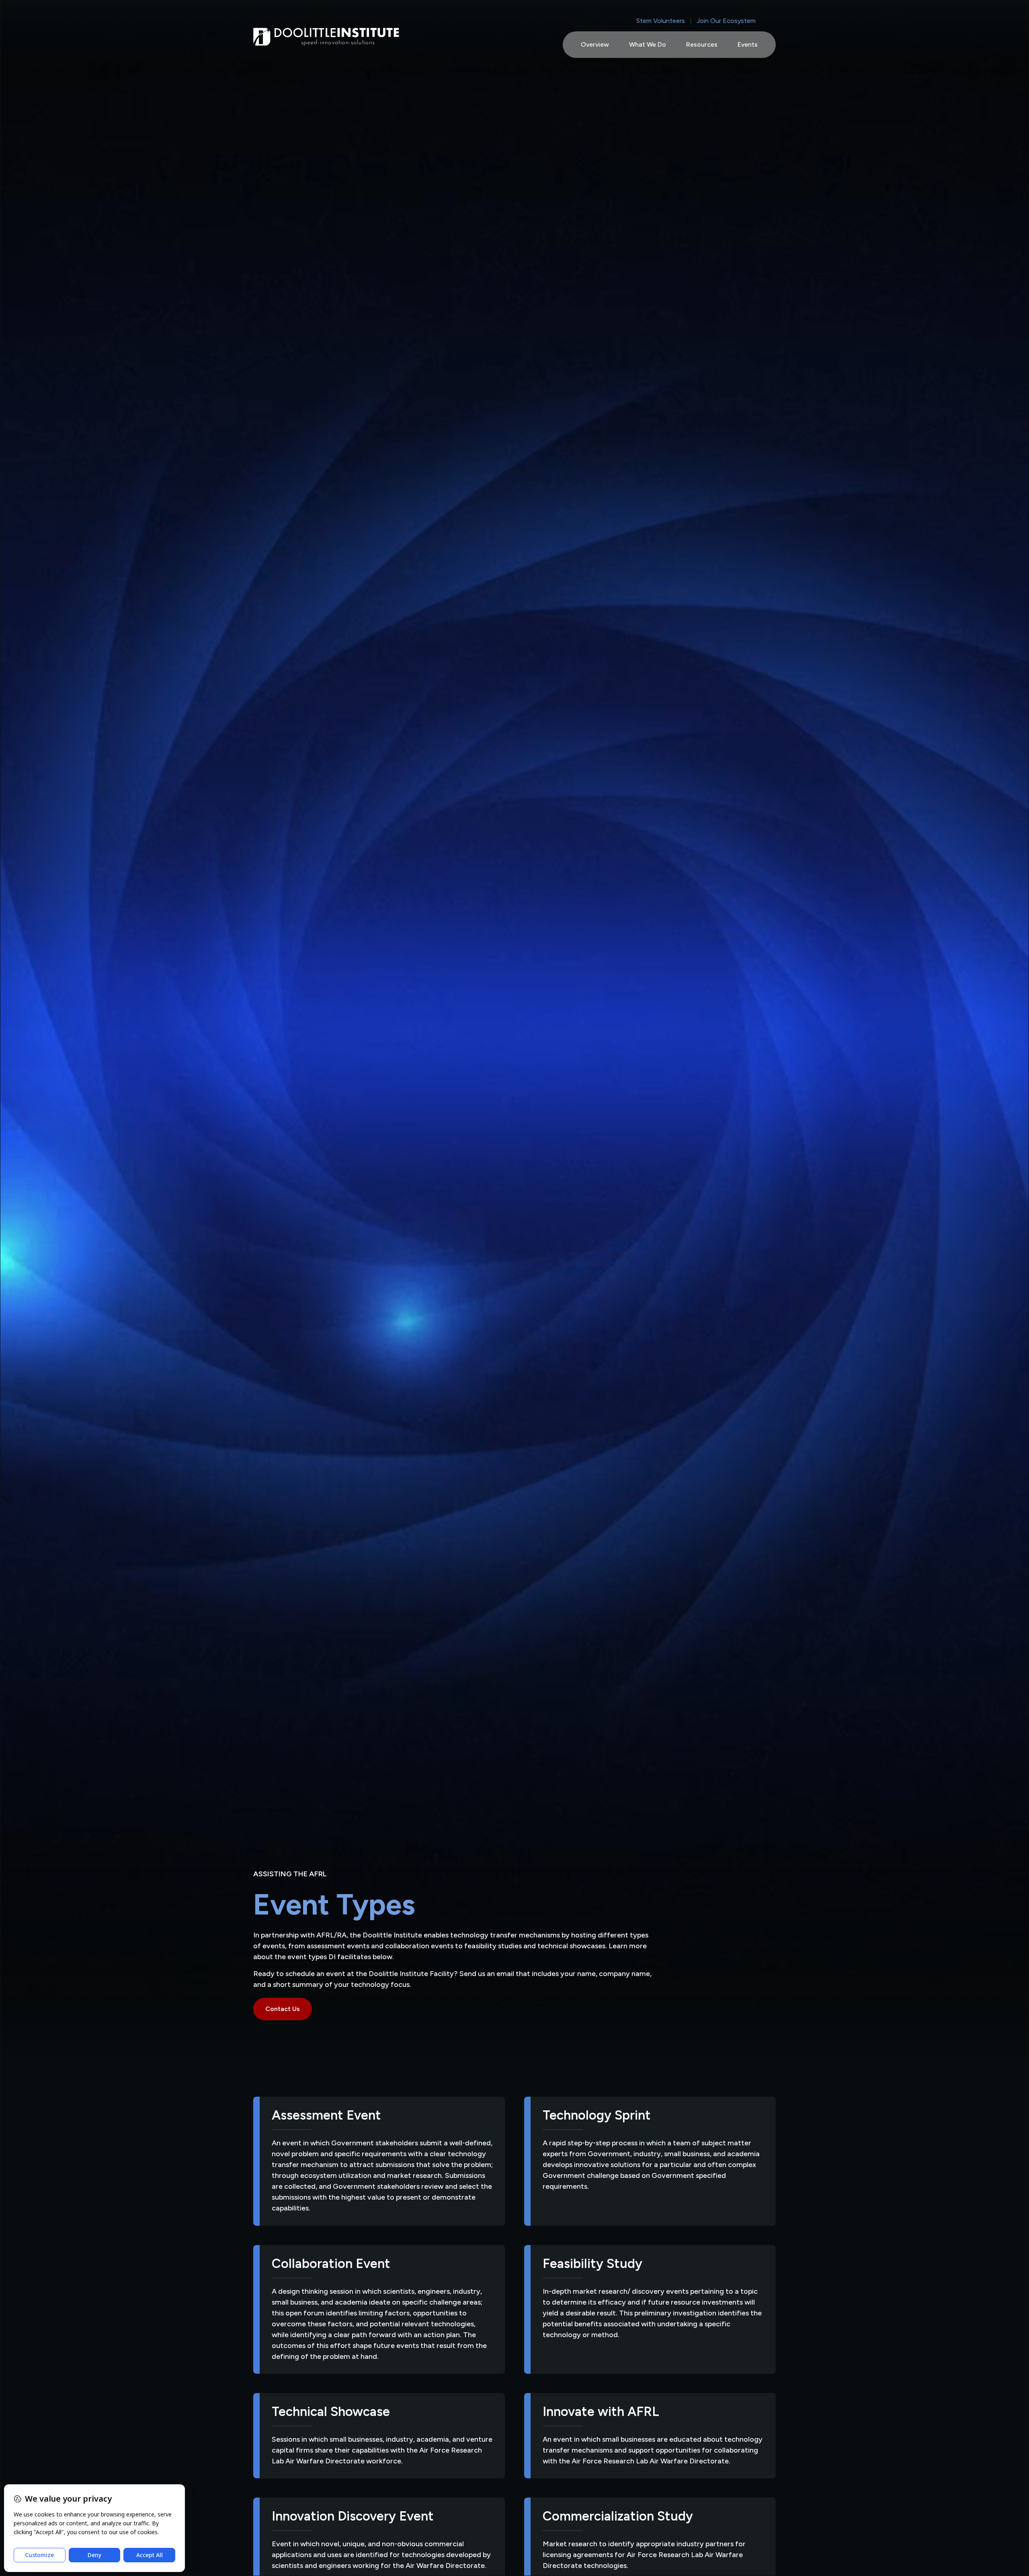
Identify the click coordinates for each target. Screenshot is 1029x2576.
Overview (595, 44)
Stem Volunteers (661, 21)
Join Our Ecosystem (726, 21)
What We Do (648, 44)
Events (748, 44)
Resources (702, 44)
